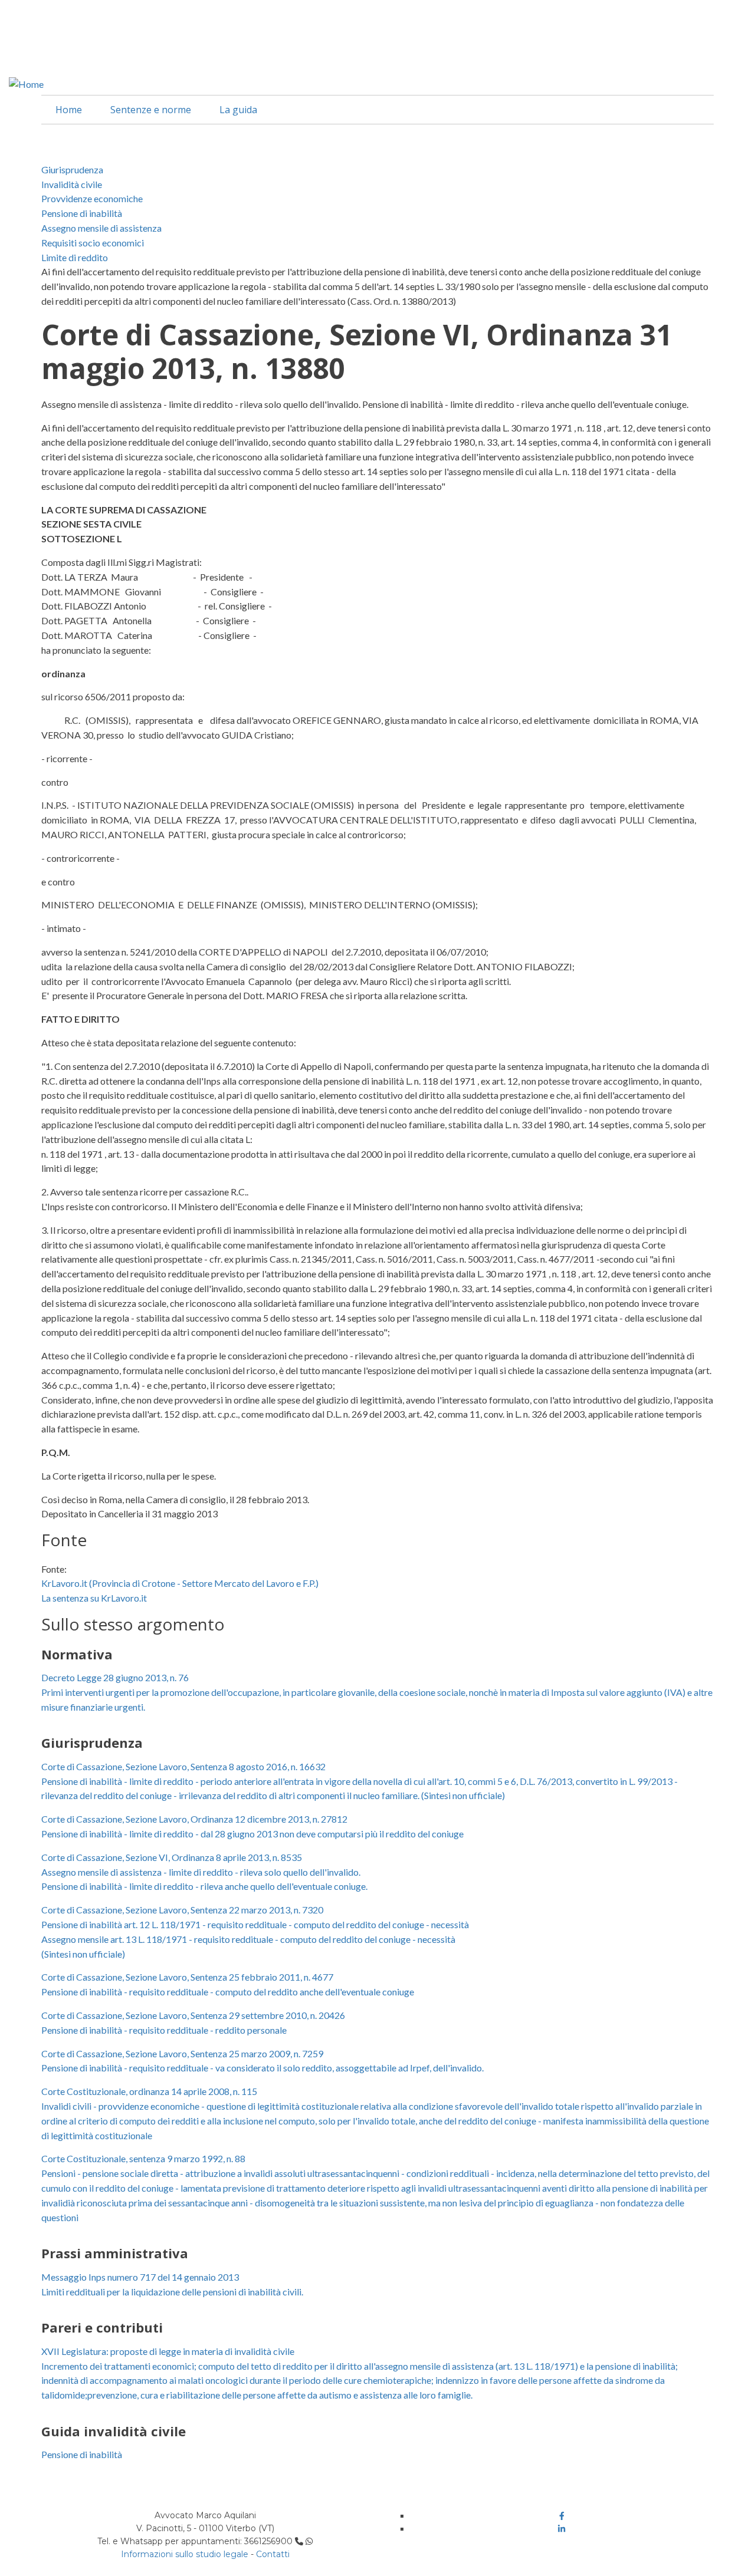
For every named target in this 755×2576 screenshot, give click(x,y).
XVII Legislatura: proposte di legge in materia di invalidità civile (168, 2351)
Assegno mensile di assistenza (101, 228)
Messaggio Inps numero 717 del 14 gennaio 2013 (140, 2277)
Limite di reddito (75, 257)
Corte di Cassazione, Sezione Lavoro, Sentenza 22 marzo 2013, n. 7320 (182, 1910)
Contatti (273, 2554)
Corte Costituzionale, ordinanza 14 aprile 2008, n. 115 (149, 2091)
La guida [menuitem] (238, 110)
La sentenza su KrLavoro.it (94, 1598)
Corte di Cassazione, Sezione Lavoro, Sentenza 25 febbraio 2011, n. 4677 (187, 1977)
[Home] (26, 83)
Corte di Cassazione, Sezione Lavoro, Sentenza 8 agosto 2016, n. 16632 (183, 1766)
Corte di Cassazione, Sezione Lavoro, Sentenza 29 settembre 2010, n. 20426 (193, 2015)
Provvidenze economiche (92, 198)
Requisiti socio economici (93, 243)
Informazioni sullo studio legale (185, 2554)
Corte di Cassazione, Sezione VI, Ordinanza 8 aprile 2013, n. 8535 (172, 1857)
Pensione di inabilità (82, 213)
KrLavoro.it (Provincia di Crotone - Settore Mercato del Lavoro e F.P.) (180, 1583)
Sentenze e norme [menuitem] (151, 110)
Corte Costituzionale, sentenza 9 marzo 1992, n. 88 (143, 2158)
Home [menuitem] (69, 110)
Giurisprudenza (72, 169)
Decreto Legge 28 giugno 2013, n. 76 (115, 1677)
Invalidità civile (72, 184)
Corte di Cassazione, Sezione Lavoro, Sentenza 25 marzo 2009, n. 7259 (182, 2053)
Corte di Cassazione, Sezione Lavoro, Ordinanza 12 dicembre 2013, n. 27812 (194, 1819)
